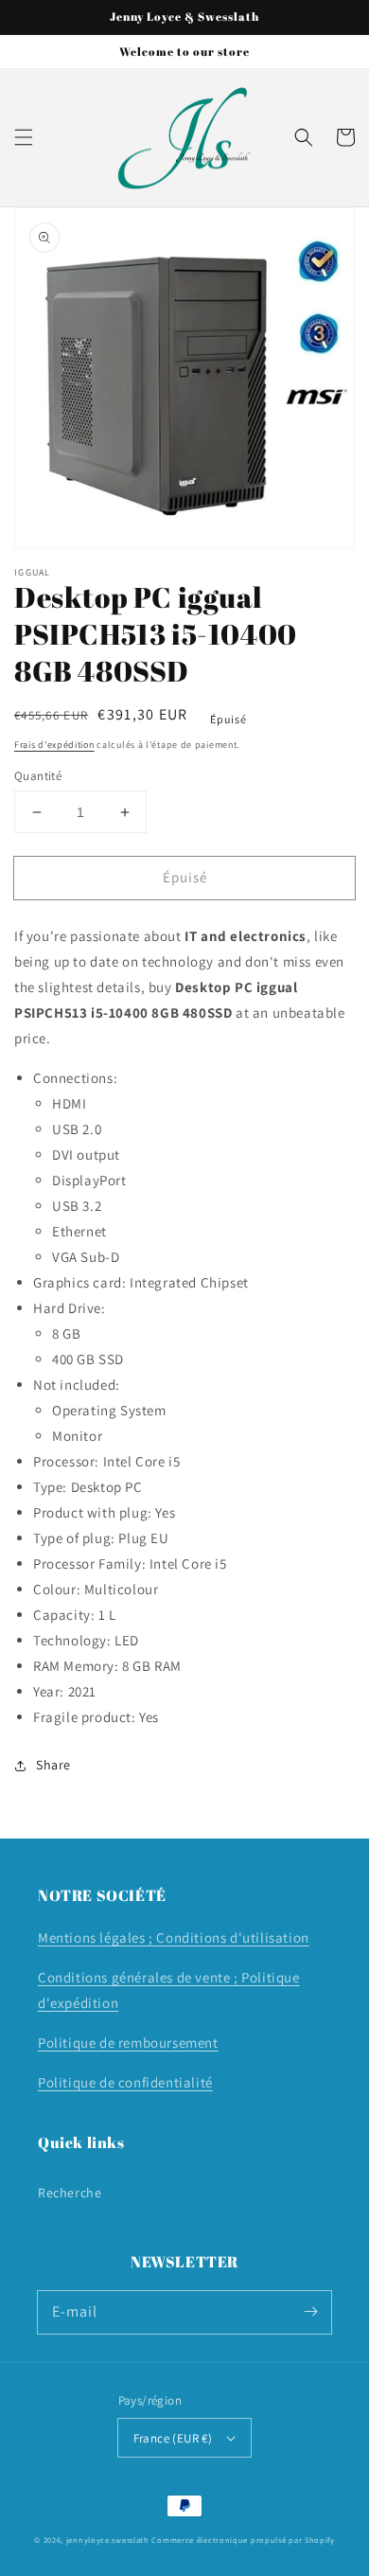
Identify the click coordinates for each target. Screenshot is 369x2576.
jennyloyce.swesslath (108, 2540)
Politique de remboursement (128, 2043)
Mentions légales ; (97, 1937)
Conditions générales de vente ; (140, 1977)
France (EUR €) (173, 2438)
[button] (24, 137)
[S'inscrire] (310, 2312)
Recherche (70, 2193)
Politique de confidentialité (125, 2082)
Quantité (38, 776)
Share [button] (53, 1765)
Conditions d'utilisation (232, 1937)
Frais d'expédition (54, 745)
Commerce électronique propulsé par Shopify (243, 2540)
